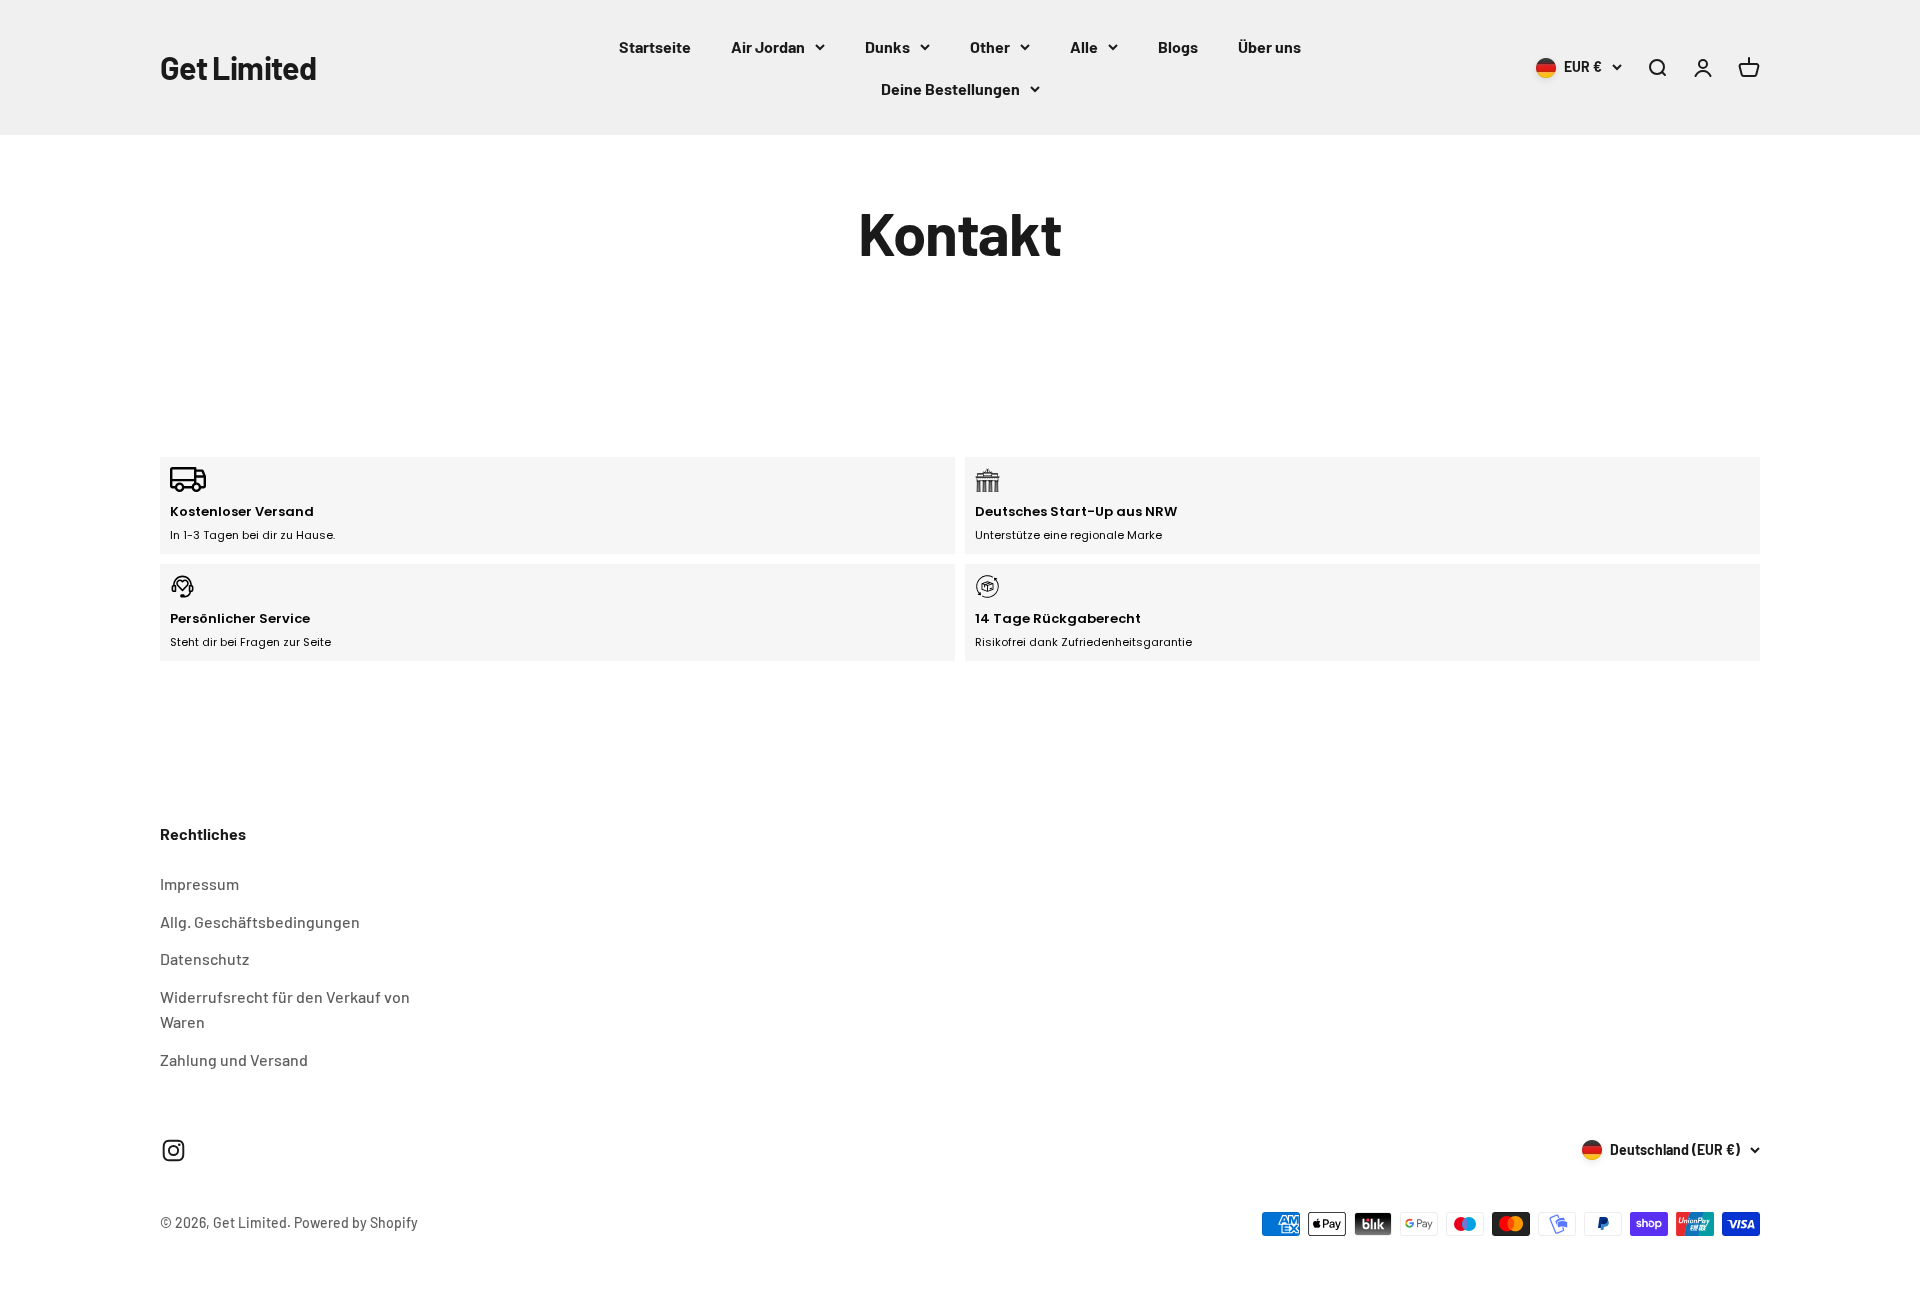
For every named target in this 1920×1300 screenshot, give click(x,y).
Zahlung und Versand (234, 1059)
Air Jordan (768, 46)
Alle (1084, 46)
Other (990, 46)
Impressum (199, 883)
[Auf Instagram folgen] (173, 1150)
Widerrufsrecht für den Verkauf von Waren (285, 1009)
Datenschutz (204, 958)
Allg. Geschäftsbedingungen (260, 921)
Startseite (655, 46)
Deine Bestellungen (950, 88)
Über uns (1269, 46)
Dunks (887, 46)
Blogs (1178, 46)
